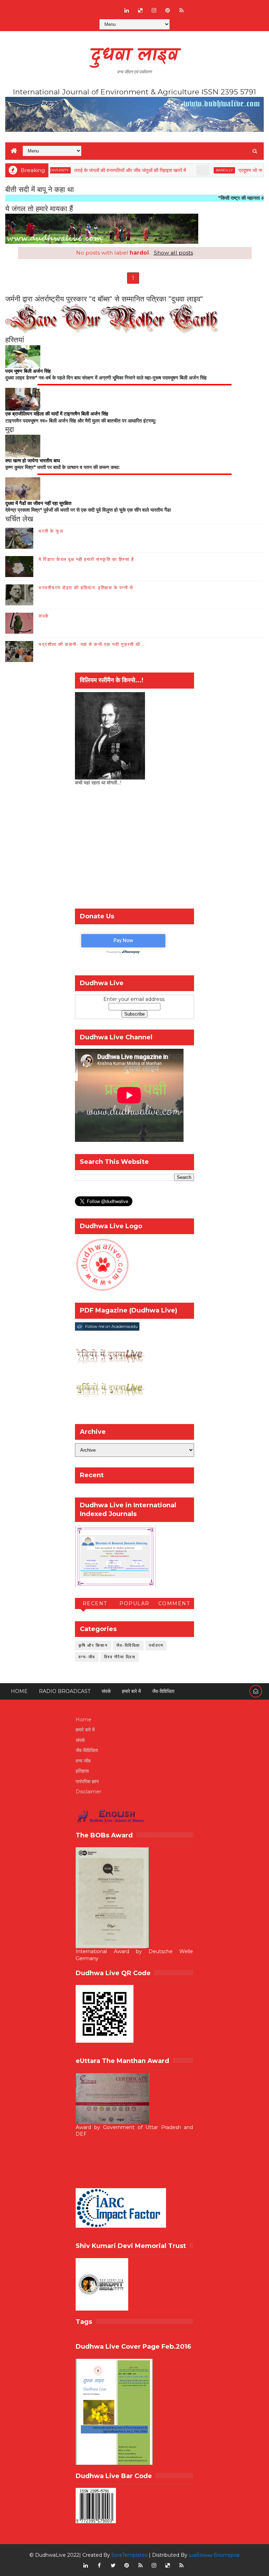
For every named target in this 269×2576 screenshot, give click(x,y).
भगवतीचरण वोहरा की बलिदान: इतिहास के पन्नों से (86, 588)
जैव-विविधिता (128, 1645)
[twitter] (113, 2566)
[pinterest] (168, 10)
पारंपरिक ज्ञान (87, 1781)
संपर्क (44, 616)
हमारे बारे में (131, 1691)
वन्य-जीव (87, 1657)
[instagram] (154, 10)
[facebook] (99, 2566)
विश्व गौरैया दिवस (120, 1657)
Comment (174, 1603)
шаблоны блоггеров (214, 2555)
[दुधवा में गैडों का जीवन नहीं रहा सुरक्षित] (23, 488)
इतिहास (82, 1771)
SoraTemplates (129, 2555)
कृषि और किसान (93, 1645)
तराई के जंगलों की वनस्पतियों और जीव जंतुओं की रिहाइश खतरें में (99, 170)
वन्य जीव (83, 1761)
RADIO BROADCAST (65, 1691)
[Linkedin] (99, 7)
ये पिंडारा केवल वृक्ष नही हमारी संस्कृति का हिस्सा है (86, 559)
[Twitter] (113, 7)
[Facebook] (86, 7)
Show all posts (173, 253)
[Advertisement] (134, 849)
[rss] (181, 10)
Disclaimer (88, 1792)
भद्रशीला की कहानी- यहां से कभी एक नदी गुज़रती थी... (92, 644)
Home (19, 1691)
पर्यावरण (156, 1645)
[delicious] (140, 10)
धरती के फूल (51, 531)
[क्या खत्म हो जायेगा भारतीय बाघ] (23, 446)
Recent (95, 1603)
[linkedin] (127, 10)
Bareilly (193, 170)
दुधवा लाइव (134, 56)
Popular (134, 1603)
